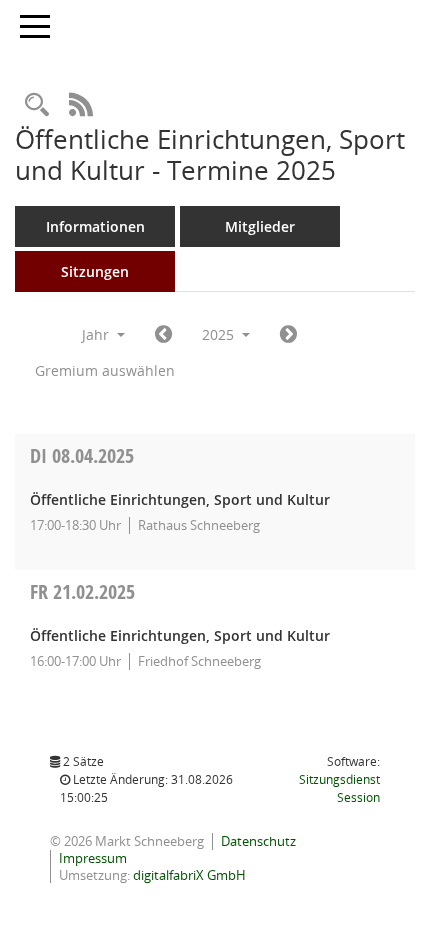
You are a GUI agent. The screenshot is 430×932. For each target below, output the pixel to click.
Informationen (95, 226)
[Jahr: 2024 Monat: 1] (163, 335)
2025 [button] (220, 334)
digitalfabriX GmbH (189, 875)
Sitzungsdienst (339, 788)
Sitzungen (95, 271)
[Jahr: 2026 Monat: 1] (288, 335)
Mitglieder (260, 226)
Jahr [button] (97, 334)
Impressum (93, 858)
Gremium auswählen (105, 370)
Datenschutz (258, 841)
